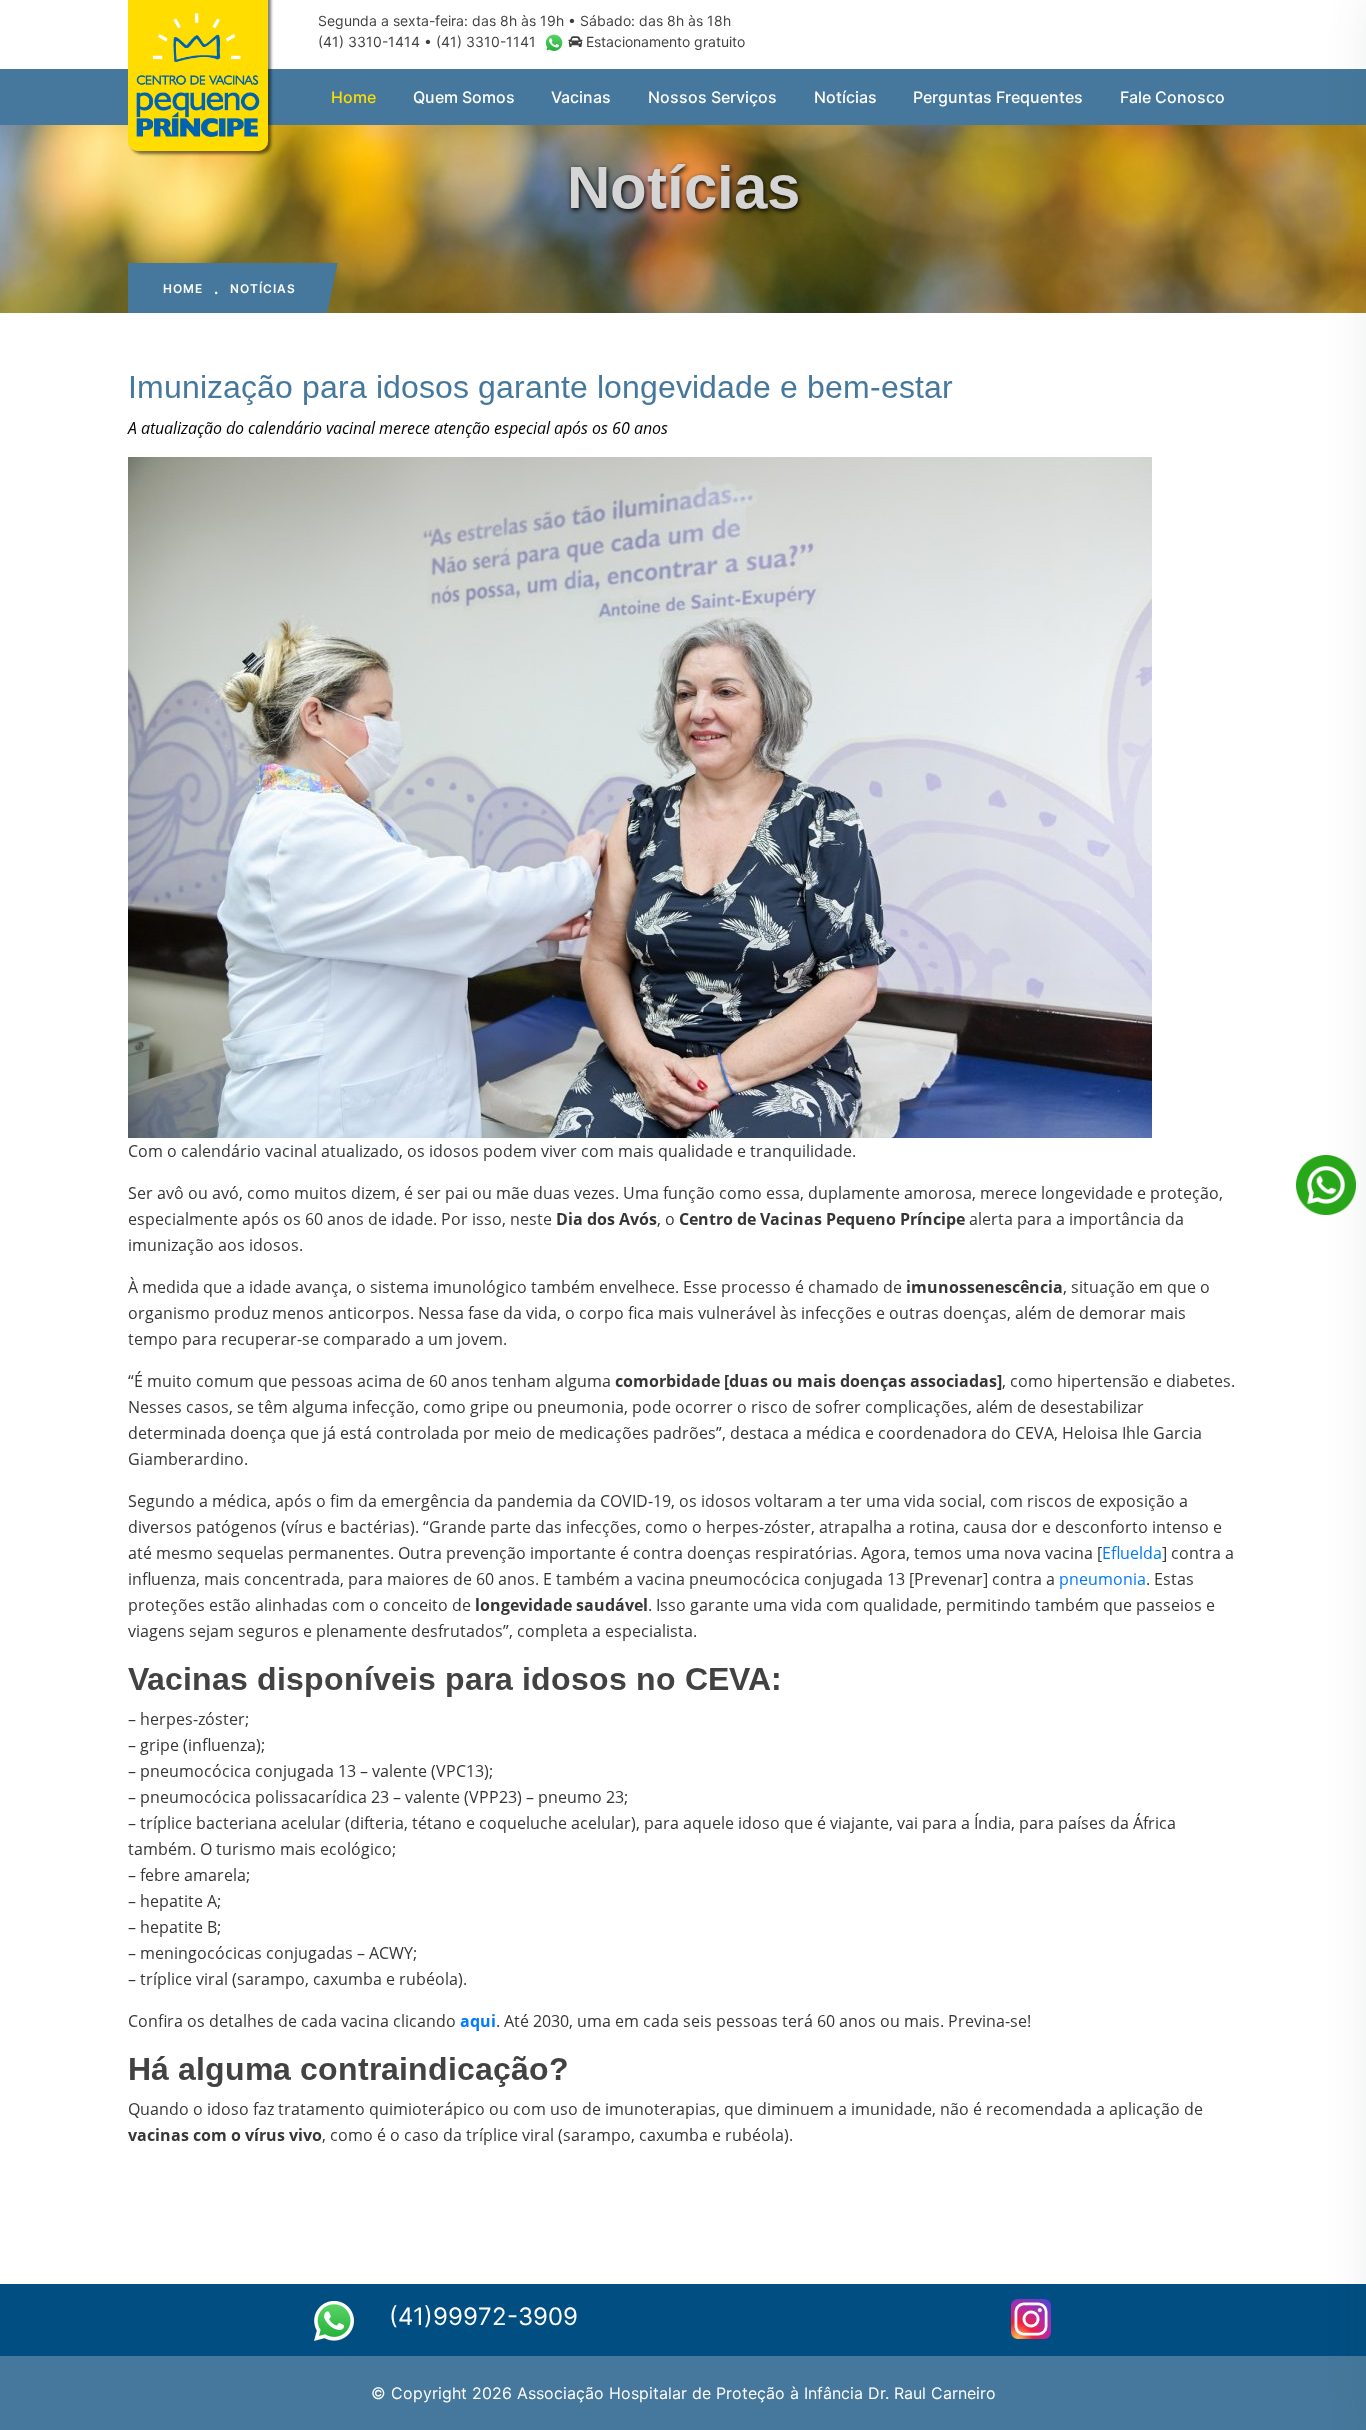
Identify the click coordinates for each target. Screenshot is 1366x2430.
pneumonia (1102, 1579)
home (183, 288)
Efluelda (1132, 1553)
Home (353, 97)
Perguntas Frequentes (998, 97)
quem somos (464, 97)
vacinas (581, 97)
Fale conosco (1172, 97)
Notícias (845, 97)
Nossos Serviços (712, 97)
